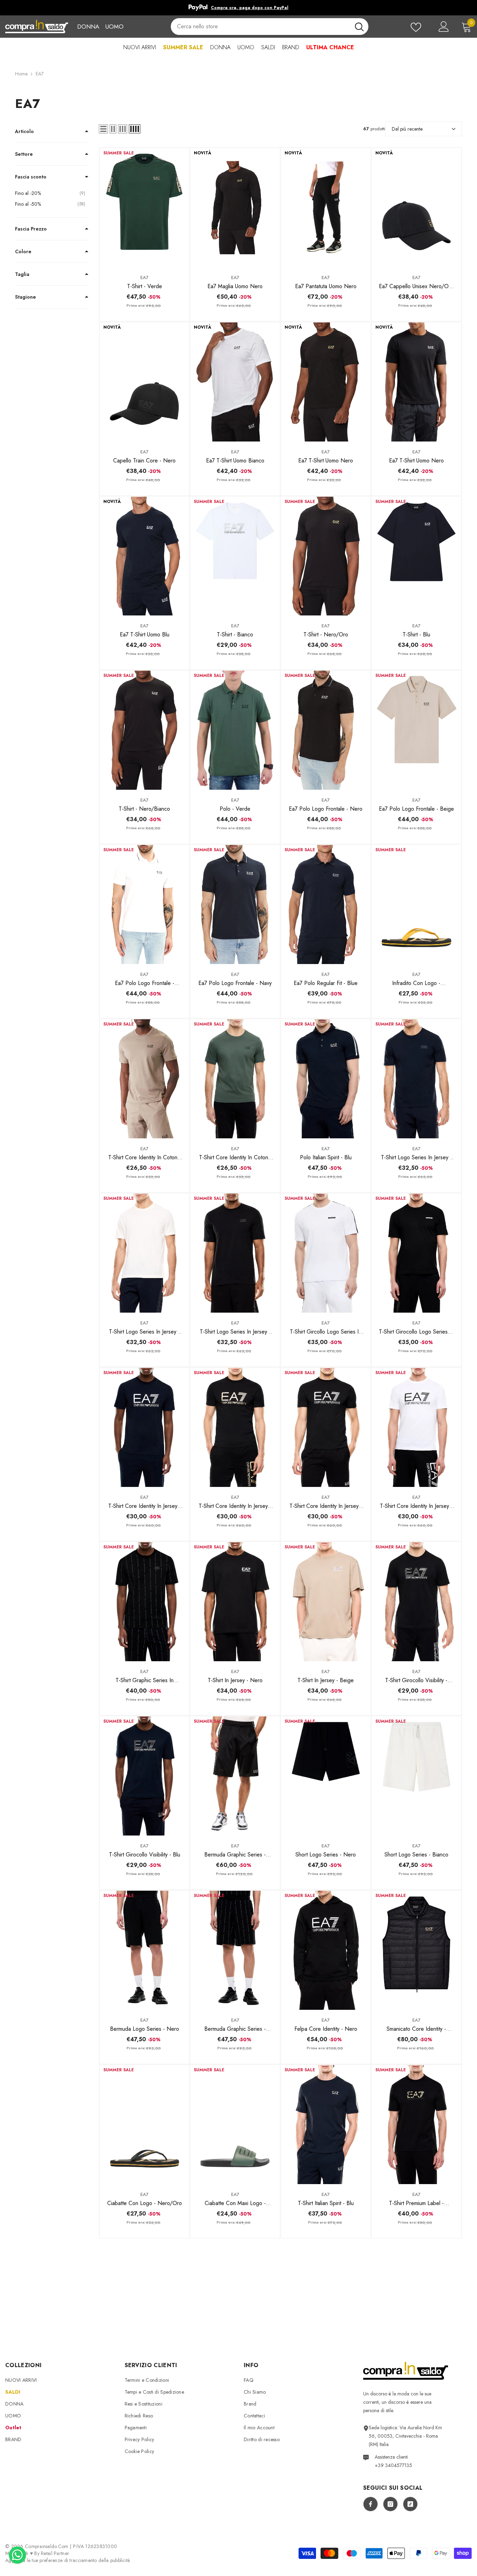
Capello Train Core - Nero (144, 461)
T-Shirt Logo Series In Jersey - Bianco (144, 1332)
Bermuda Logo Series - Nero (145, 2029)
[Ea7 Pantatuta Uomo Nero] (326, 208)
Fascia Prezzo (31, 229)
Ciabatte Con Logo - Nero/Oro (145, 2203)
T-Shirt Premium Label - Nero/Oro (416, 2203)
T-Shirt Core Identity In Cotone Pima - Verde (235, 1158)
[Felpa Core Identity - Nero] (326, 1950)
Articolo (24, 131)
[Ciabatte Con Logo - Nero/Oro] (145, 2125)
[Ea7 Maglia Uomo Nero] (235, 208)
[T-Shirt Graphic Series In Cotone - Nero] (145, 1602)
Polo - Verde (235, 809)
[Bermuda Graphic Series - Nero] (235, 1776)
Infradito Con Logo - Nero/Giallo (416, 983)
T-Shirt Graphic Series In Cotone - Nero (145, 1680)
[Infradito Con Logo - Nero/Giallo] (417, 904)
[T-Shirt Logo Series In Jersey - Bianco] (145, 1253)
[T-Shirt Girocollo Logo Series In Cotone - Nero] (417, 1253)
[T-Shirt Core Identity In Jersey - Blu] (145, 1427)
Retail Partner (55, 2553)
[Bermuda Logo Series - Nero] (145, 1950)
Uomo (114, 27)
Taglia (22, 274)
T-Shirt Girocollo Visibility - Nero (416, 1680)
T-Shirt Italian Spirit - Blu (326, 2203)
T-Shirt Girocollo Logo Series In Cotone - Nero (416, 1332)
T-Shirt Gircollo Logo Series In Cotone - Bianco (326, 1332)
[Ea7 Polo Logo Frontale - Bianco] (145, 904)
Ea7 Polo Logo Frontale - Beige (416, 809)
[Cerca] (270, 27)
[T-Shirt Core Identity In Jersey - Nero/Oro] (235, 1427)
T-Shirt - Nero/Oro (326, 634)
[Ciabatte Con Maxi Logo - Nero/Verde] (235, 2125)
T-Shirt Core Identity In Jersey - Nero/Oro (235, 1506)
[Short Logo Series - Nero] (326, 1776)
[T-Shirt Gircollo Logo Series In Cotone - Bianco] (326, 1253)
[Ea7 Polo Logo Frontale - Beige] (417, 730)
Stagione (25, 297)
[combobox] (260, 27)
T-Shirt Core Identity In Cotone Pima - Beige (144, 1158)
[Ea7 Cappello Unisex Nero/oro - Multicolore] (417, 208)
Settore (24, 154)
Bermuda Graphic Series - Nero (235, 1855)
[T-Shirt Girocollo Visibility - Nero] (417, 1602)
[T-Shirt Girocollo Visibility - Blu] (145, 1776)
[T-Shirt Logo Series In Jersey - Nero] (235, 1253)
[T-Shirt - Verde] (145, 208)
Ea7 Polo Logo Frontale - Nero (326, 809)
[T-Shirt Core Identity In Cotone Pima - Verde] (235, 1079)
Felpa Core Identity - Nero (326, 2029)
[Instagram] (390, 2504)
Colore (23, 251)
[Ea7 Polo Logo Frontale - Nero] (326, 730)
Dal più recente (407, 129)
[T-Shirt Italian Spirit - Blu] (326, 2125)
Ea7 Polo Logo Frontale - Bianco (145, 983)
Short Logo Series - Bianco (416, 1855)
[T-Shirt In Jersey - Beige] (326, 1602)
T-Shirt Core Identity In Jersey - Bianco (416, 1506)
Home (21, 74)
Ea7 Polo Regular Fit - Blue (326, 983)
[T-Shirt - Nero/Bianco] (145, 730)
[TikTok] (410, 2504)
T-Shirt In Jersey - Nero (235, 1680)
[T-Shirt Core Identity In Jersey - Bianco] (417, 1427)
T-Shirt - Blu (416, 634)
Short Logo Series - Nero (326, 1855)
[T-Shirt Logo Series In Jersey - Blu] (417, 1079)
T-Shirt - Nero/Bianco (144, 809)
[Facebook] (370, 2504)
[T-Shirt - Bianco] (235, 556)
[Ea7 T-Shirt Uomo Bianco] (235, 382)
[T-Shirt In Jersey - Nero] (235, 1602)
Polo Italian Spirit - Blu (326, 1157)
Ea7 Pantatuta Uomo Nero (326, 286)
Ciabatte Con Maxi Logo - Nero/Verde (235, 2203)
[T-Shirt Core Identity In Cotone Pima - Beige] (145, 1079)
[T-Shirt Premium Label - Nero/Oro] (417, 2125)
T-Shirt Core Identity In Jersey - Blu (145, 1506)
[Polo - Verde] (235, 730)
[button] (103, 129)
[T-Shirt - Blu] (417, 556)
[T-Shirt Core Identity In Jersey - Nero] (326, 1427)
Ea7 (144, 278)
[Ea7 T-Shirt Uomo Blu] (145, 556)
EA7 (40, 74)
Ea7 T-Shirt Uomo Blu (145, 634)
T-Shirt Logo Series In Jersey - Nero (235, 1332)
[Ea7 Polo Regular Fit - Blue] (326, 904)
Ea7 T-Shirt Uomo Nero (326, 461)
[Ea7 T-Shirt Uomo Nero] (326, 382)
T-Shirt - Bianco (235, 634)
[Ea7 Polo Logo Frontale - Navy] (235, 904)
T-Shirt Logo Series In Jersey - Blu (416, 1158)
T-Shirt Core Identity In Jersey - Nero (326, 1506)
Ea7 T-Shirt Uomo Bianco (235, 461)
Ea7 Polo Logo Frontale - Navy (235, 983)
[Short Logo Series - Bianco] (417, 1776)
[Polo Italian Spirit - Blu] (326, 1079)
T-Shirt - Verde (145, 286)
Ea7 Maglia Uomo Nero (235, 286)
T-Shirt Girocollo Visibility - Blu (145, 1855)
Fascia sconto (31, 177)
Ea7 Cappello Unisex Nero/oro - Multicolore (416, 286)
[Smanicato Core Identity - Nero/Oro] (417, 1950)
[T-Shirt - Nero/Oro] (326, 556)
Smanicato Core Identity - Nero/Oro (416, 2029)
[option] (239, 8)
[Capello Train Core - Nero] (145, 382)
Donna (88, 27)
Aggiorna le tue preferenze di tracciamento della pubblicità (68, 2560)
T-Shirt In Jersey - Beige (326, 1680)
